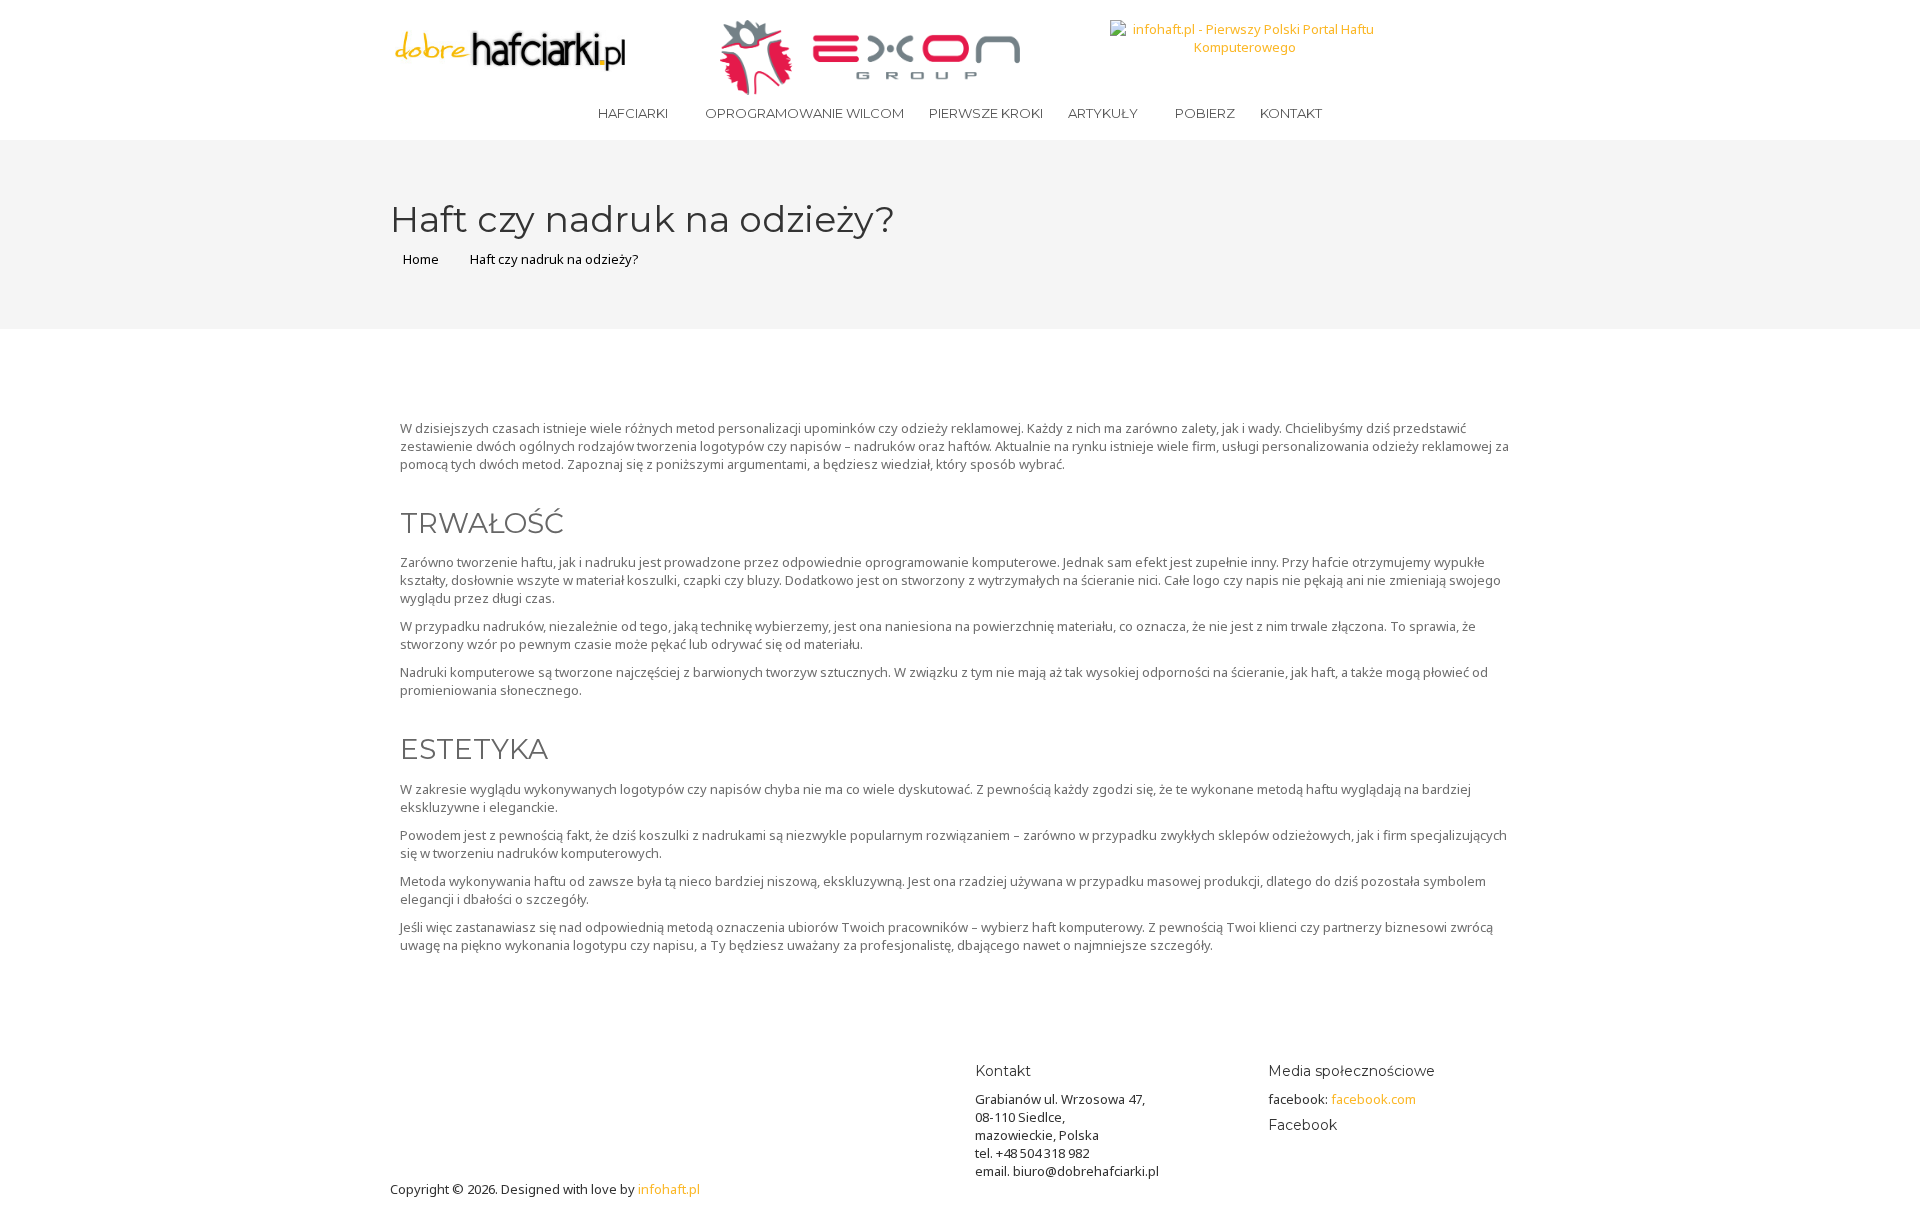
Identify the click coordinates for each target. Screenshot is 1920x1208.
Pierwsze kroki (986, 113)
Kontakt (1291, 113)
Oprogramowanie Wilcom (804, 113)
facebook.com (1373, 1099)
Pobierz (1205, 113)
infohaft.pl (669, 1189)
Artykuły (1103, 113)
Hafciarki (633, 113)
